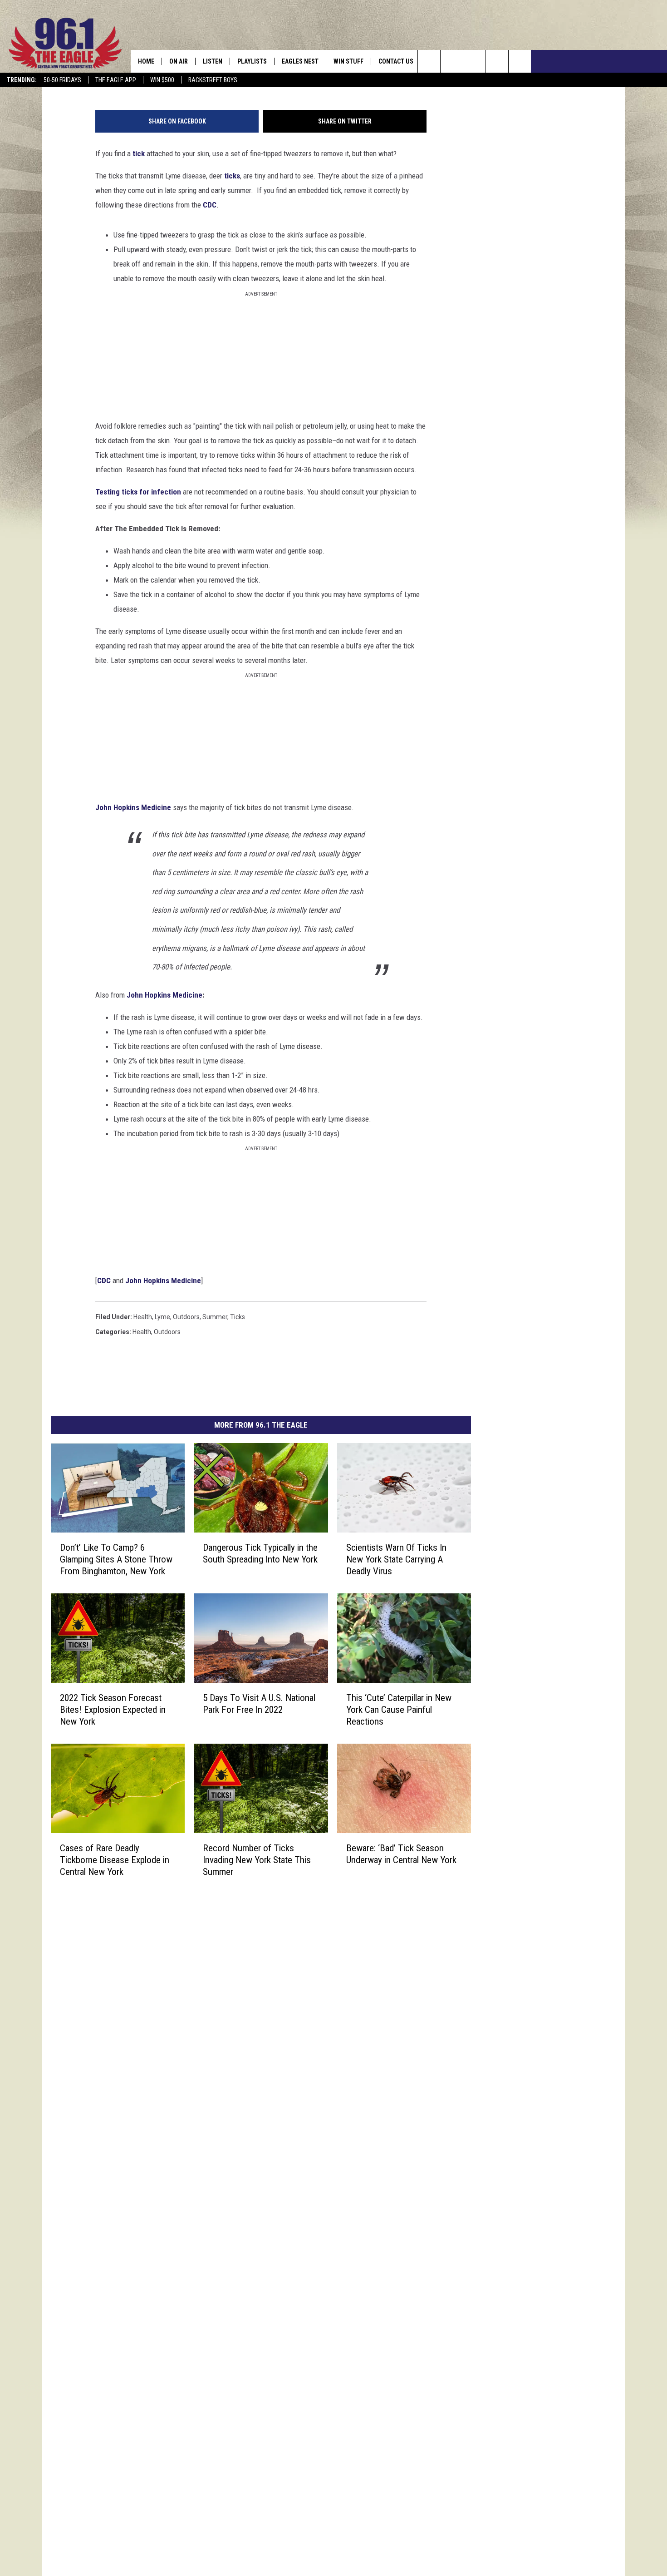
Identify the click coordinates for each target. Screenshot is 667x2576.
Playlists (252, 61)
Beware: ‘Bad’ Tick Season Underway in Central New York (401, 1854)
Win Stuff (348, 61)
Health (142, 1332)
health (143, 1317)
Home (146, 61)
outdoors (186, 1317)
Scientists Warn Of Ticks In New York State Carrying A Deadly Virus (396, 1559)
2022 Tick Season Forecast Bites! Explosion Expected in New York (113, 1710)
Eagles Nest (300, 61)
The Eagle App (116, 80)
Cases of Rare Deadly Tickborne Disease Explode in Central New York (115, 1860)
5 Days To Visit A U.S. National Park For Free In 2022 (259, 1704)
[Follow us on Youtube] (520, 61)
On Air (179, 61)
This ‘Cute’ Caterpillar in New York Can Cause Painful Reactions (399, 1710)
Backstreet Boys (213, 80)
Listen (213, 61)
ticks (238, 1317)
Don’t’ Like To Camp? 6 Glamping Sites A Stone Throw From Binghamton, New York (116, 1559)
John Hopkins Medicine (164, 995)
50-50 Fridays (62, 80)
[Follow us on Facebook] (474, 61)
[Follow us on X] (497, 61)
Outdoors (167, 1332)
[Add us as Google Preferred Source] (452, 61)
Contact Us (396, 61)
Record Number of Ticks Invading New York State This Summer (257, 1860)
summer (215, 1317)
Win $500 (162, 80)
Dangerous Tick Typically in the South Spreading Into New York (260, 1553)
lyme (162, 1317)
